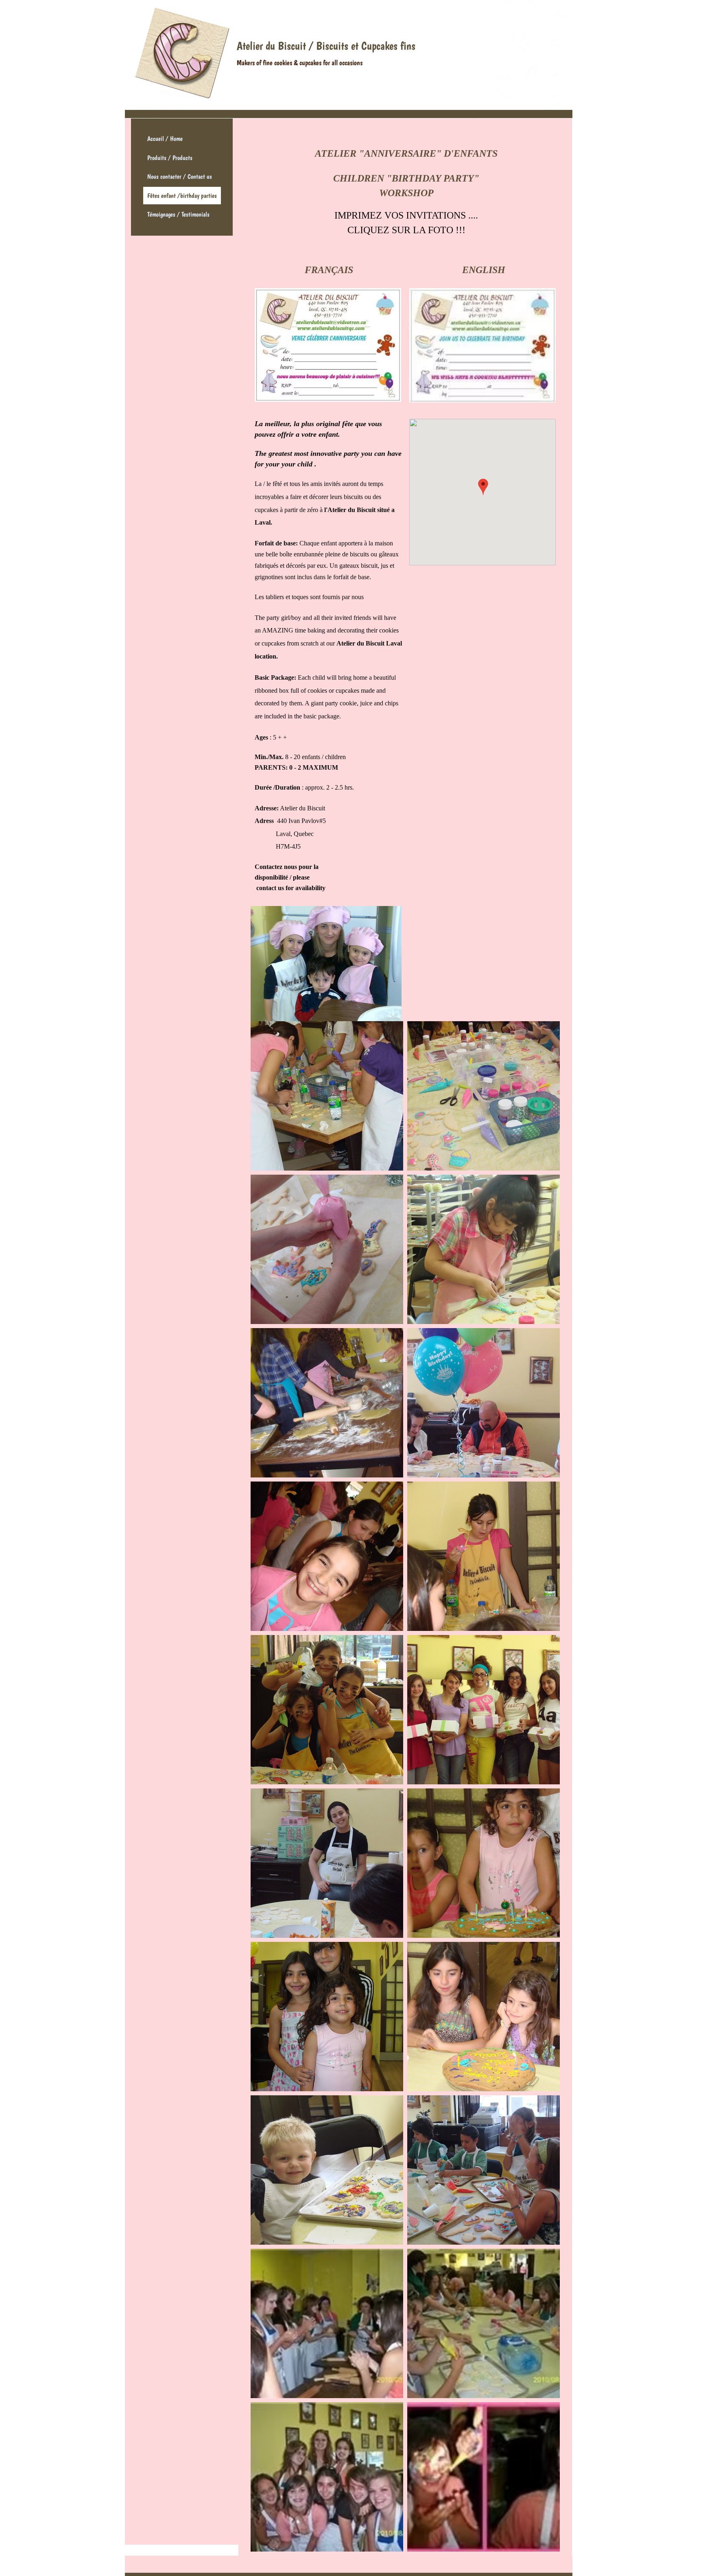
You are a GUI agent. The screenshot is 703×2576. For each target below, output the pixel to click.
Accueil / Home (165, 139)
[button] (327, 1096)
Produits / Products (170, 158)
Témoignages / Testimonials (178, 214)
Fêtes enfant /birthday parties (182, 196)
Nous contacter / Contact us (180, 176)
